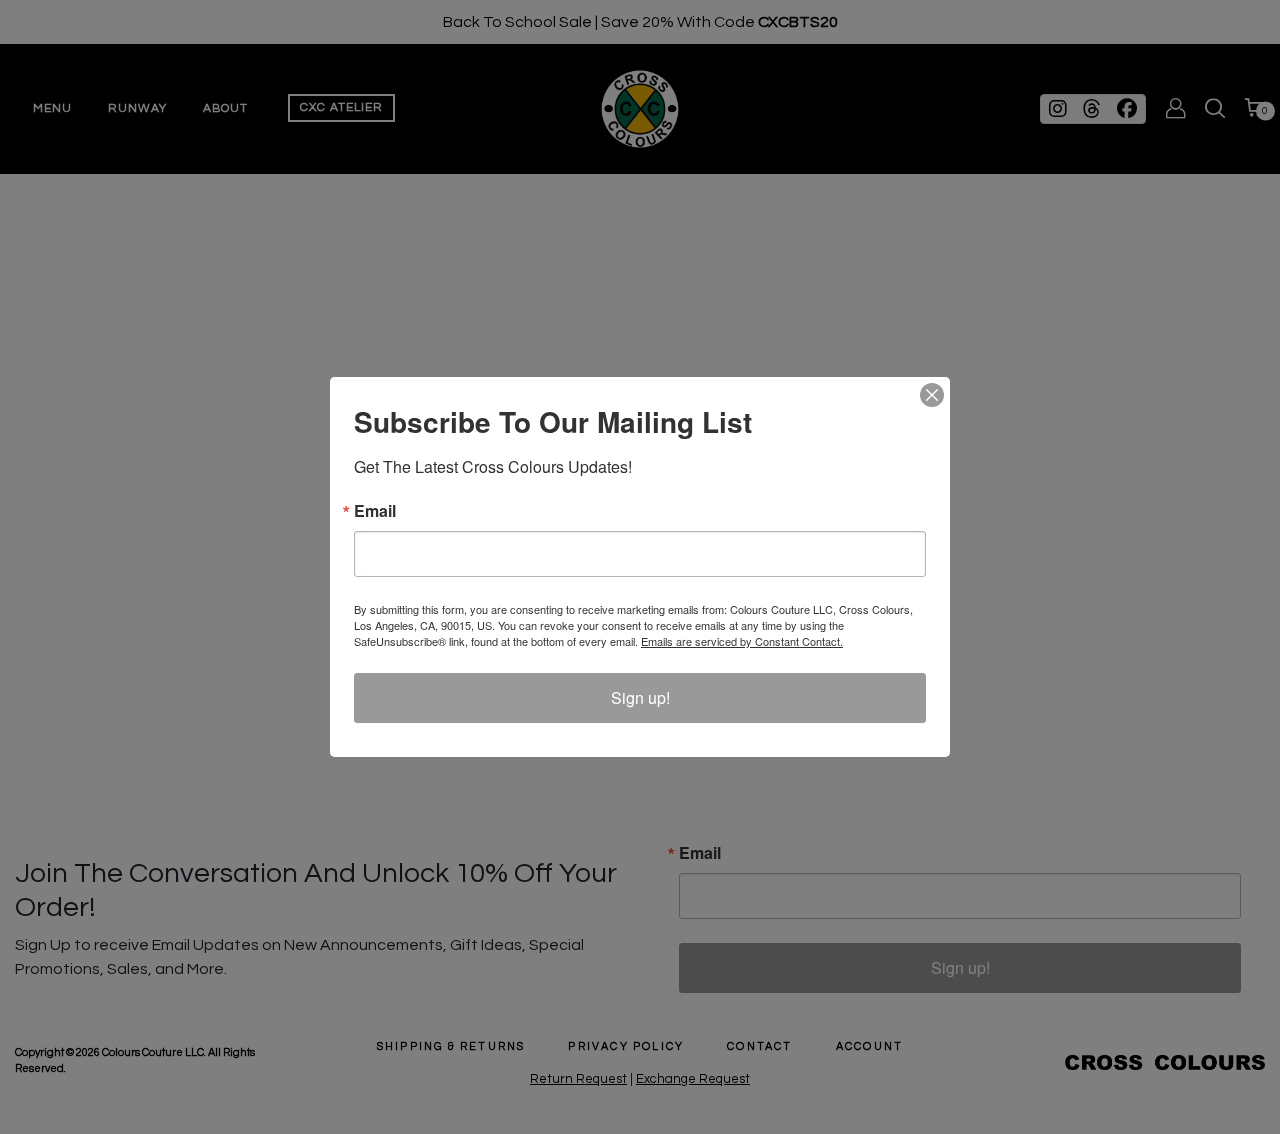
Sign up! (640, 697)
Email (375, 511)
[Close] (932, 395)
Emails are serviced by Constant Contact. (742, 641)
